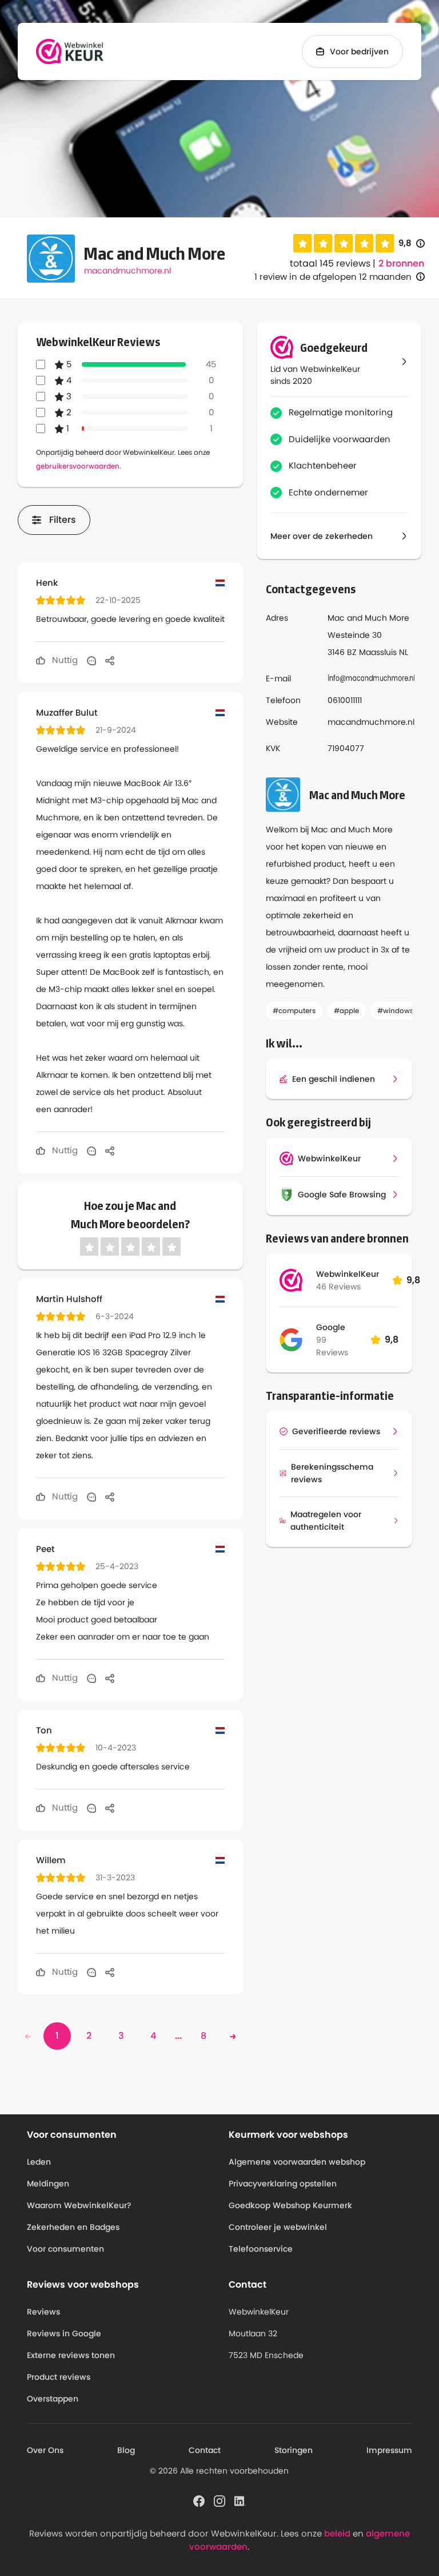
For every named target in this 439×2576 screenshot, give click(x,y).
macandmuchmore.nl (127, 271)
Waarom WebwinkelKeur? (79, 2205)
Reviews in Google (64, 2333)
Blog (126, 2450)
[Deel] (110, 660)
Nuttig (64, 660)
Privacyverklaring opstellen (283, 2184)
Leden (39, 2162)
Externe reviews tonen (71, 2355)
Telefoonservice (261, 2249)
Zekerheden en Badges (73, 2227)
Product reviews (59, 2377)
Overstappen (53, 2399)
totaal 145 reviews (330, 263)
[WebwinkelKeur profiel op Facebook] (199, 2500)
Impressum (389, 2450)
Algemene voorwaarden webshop (297, 2162)
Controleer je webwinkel (278, 2227)
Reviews (43, 2312)
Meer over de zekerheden (322, 536)
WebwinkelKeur (348, 1274)
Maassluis (378, 652)
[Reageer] (91, 660)
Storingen (294, 2450)
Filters (63, 520)
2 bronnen (401, 264)
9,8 (412, 243)
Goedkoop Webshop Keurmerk (290, 2205)
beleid (337, 2533)
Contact (205, 2450)
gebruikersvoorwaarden (78, 466)
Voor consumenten (65, 2249)
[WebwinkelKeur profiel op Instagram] (219, 2500)
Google (331, 1327)
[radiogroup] (344, 243)
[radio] (302, 243)
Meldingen (48, 2184)
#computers (294, 1011)
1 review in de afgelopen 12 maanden (333, 277)
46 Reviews (338, 1287)
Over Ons (45, 2450)
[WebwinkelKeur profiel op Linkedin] (240, 2500)
